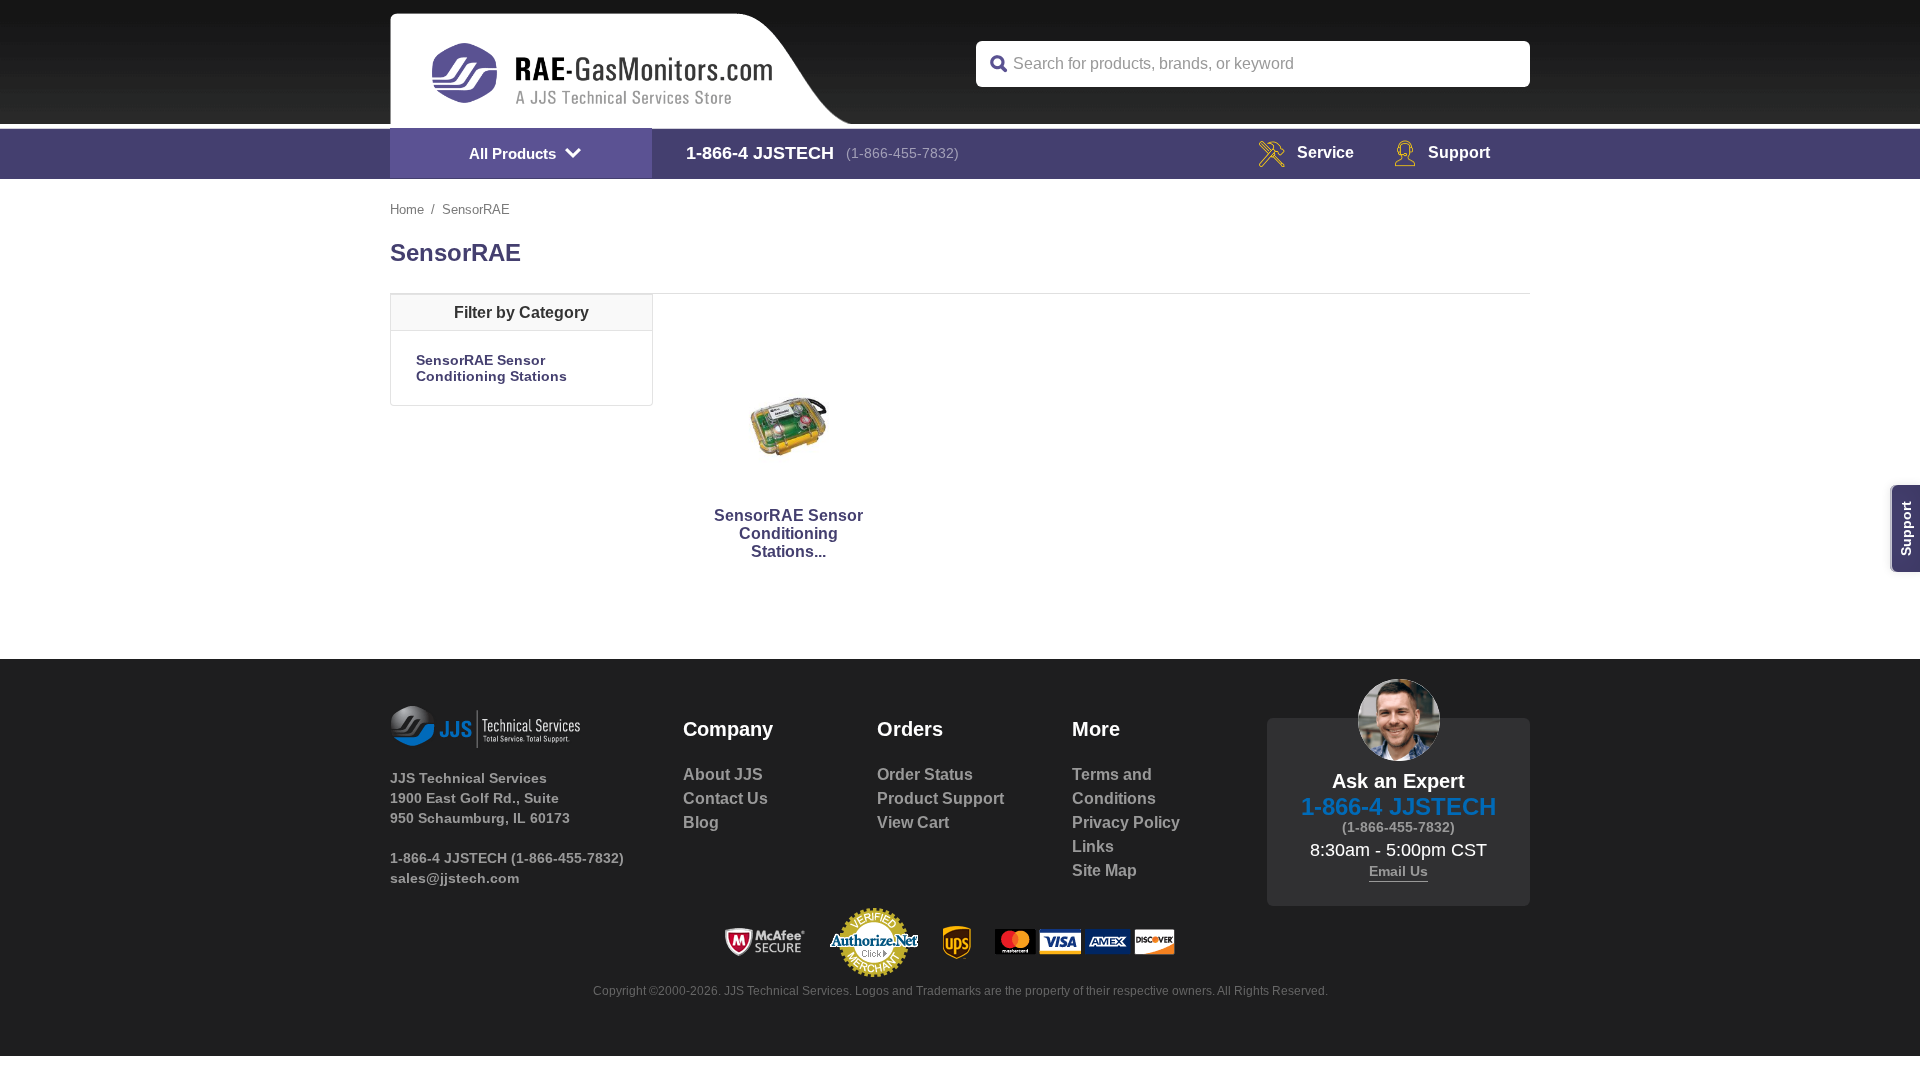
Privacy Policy (1126, 822)
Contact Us (725, 798)
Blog (701, 822)
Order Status (925, 774)
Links (1093, 846)
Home (407, 209)
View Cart (913, 822)
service (1325, 152)
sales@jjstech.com (454, 878)
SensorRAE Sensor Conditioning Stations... (788, 533)
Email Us (1398, 871)
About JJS (723, 774)
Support (1459, 152)
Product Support (940, 798)
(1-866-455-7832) (902, 153)
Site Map (1104, 870)
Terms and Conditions (1114, 786)
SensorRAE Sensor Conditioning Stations (491, 368)
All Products (512, 153)
